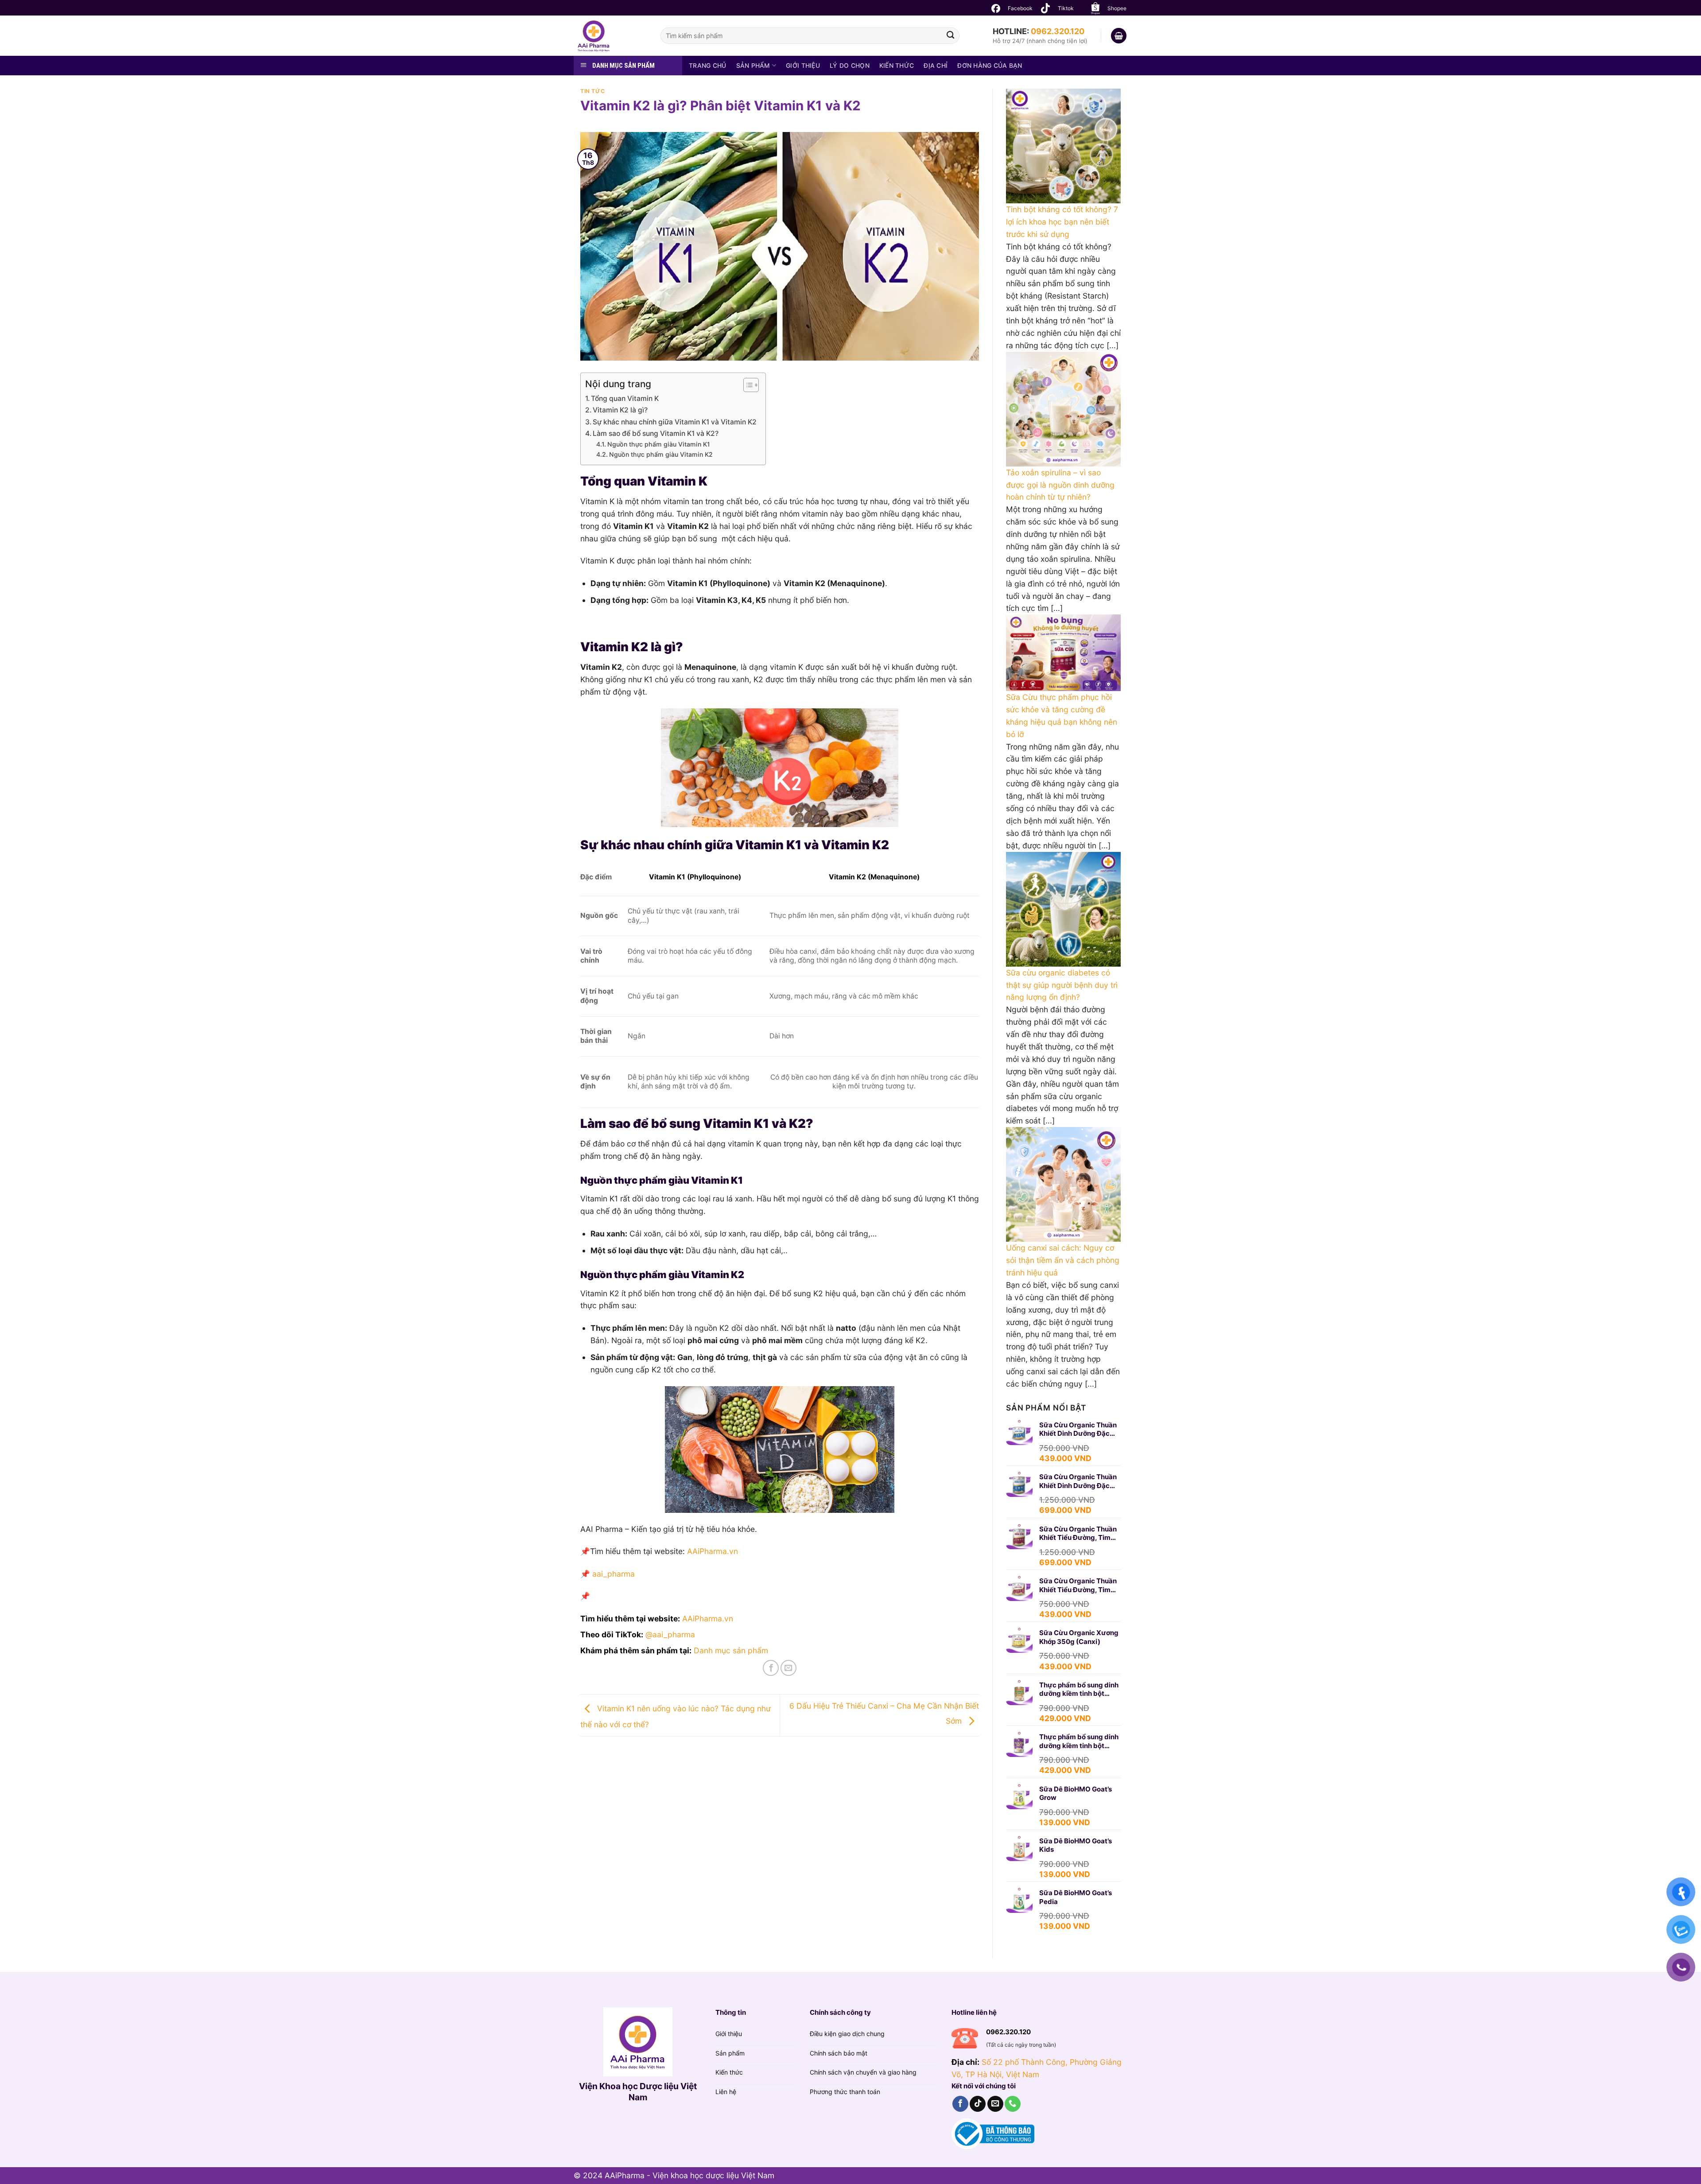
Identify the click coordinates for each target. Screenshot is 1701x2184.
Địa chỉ (936, 65)
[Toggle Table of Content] (747, 385)
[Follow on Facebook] (960, 2104)
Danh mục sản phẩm (731, 1650)
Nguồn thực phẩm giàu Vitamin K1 (659, 444)
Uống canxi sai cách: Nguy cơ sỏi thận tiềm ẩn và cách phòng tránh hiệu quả (1063, 1260)
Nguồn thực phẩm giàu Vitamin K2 (661, 454)
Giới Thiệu (803, 65)
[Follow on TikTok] (978, 2104)
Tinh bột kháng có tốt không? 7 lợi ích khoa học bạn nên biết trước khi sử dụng (1062, 222)
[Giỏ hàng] (1119, 36)
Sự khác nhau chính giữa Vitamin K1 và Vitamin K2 (675, 422)
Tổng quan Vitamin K (625, 398)
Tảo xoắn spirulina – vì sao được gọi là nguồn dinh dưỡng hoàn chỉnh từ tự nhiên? (1060, 485)
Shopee (1117, 8)
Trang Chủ (708, 65)
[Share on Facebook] (771, 1668)
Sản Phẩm (753, 65)
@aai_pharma (670, 1634)
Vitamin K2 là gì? (620, 410)
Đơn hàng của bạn (990, 65)
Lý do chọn (850, 65)
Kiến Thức (897, 65)
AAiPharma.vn (708, 1619)
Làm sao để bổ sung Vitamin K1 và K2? (656, 433)
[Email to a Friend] (788, 1668)
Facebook (1020, 8)
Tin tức (592, 91)
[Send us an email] (995, 2104)
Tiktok (1066, 8)
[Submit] (950, 36)
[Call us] (1013, 2104)
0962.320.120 (1058, 31)
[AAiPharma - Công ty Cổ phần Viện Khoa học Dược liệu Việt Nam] (610, 36)
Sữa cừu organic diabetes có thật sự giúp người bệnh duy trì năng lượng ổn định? (1062, 985)
